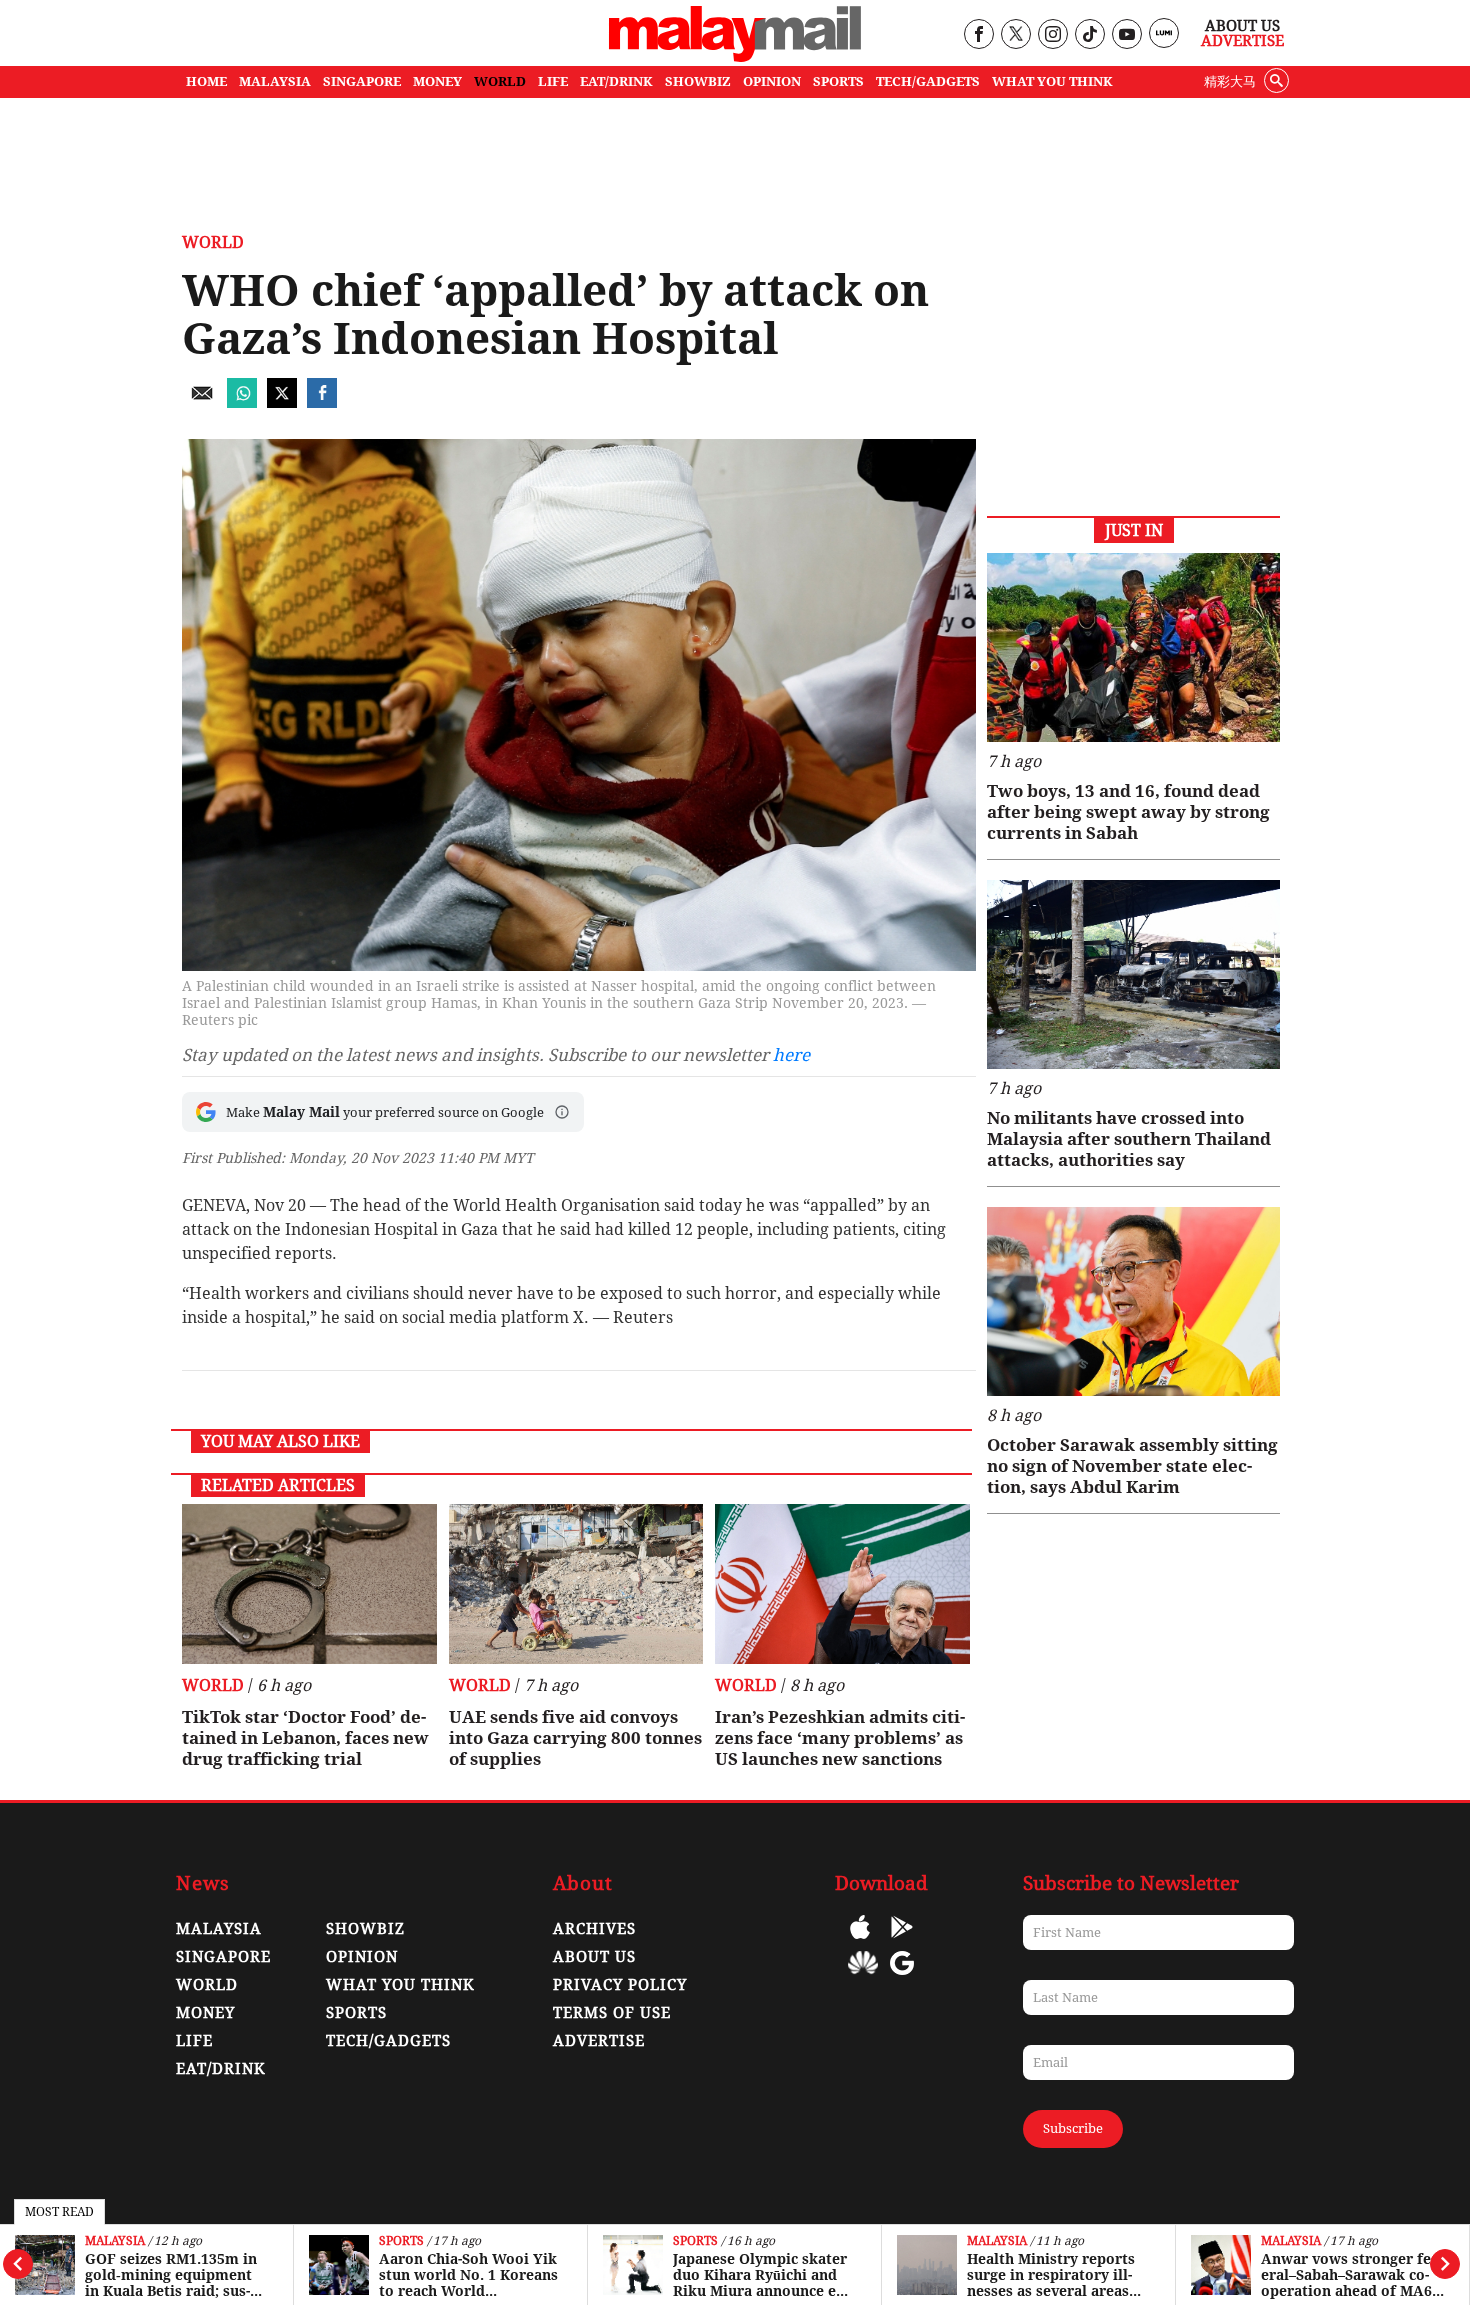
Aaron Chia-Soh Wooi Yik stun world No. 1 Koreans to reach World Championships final (468, 2275)
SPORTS (838, 81)
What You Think (1052, 81)
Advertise (1242, 41)
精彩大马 (1230, 81)
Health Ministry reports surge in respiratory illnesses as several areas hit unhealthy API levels (1052, 2275)
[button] (562, 1112)
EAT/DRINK (616, 81)
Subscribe (1073, 2128)
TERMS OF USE (612, 2013)
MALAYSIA (275, 81)
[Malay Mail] (735, 56)
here (791, 1055)
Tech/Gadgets (388, 2041)
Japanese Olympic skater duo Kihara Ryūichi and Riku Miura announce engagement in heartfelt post (761, 2275)
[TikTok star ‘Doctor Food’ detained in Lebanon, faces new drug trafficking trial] (309, 1584)
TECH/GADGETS (928, 81)
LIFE (553, 81)
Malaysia (115, 2241)
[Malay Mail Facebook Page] (978, 35)
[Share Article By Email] (202, 402)
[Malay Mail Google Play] (902, 1941)
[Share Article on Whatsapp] (242, 402)
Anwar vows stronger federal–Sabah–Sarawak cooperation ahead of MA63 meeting (1352, 2275)
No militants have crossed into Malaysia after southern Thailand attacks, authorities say (1129, 1139)
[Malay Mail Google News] (902, 1977)
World (213, 242)
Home (206, 81)
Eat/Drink (221, 2069)
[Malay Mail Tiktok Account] (1089, 35)
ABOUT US (594, 1957)
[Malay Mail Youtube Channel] (1126, 35)
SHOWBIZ (698, 81)
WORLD (500, 81)
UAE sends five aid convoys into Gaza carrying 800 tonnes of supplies (575, 1738)
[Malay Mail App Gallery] (863, 1977)
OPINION (772, 81)
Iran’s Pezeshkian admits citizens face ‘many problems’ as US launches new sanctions (840, 1738)
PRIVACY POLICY (620, 1985)
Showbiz (365, 1929)
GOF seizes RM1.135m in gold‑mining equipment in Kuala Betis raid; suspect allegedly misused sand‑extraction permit (171, 2275)
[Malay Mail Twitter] (1016, 35)
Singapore (223, 1957)
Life (194, 2041)
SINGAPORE (362, 81)
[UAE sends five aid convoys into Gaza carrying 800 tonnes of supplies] (576, 1584)
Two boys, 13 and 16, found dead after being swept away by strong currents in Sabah (1128, 812)
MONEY (437, 81)
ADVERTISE (599, 2041)
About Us (1242, 26)
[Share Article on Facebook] (322, 402)
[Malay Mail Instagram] (1052, 35)
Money (205, 2013)
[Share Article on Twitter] (282, 402)
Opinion (362, 1957)
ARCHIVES (594, 1929)
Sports (401, 2241)
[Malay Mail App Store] (860, 1941)
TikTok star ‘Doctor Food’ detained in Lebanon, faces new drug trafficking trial (305, 1738)
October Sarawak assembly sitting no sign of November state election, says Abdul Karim (1132, 1466)
